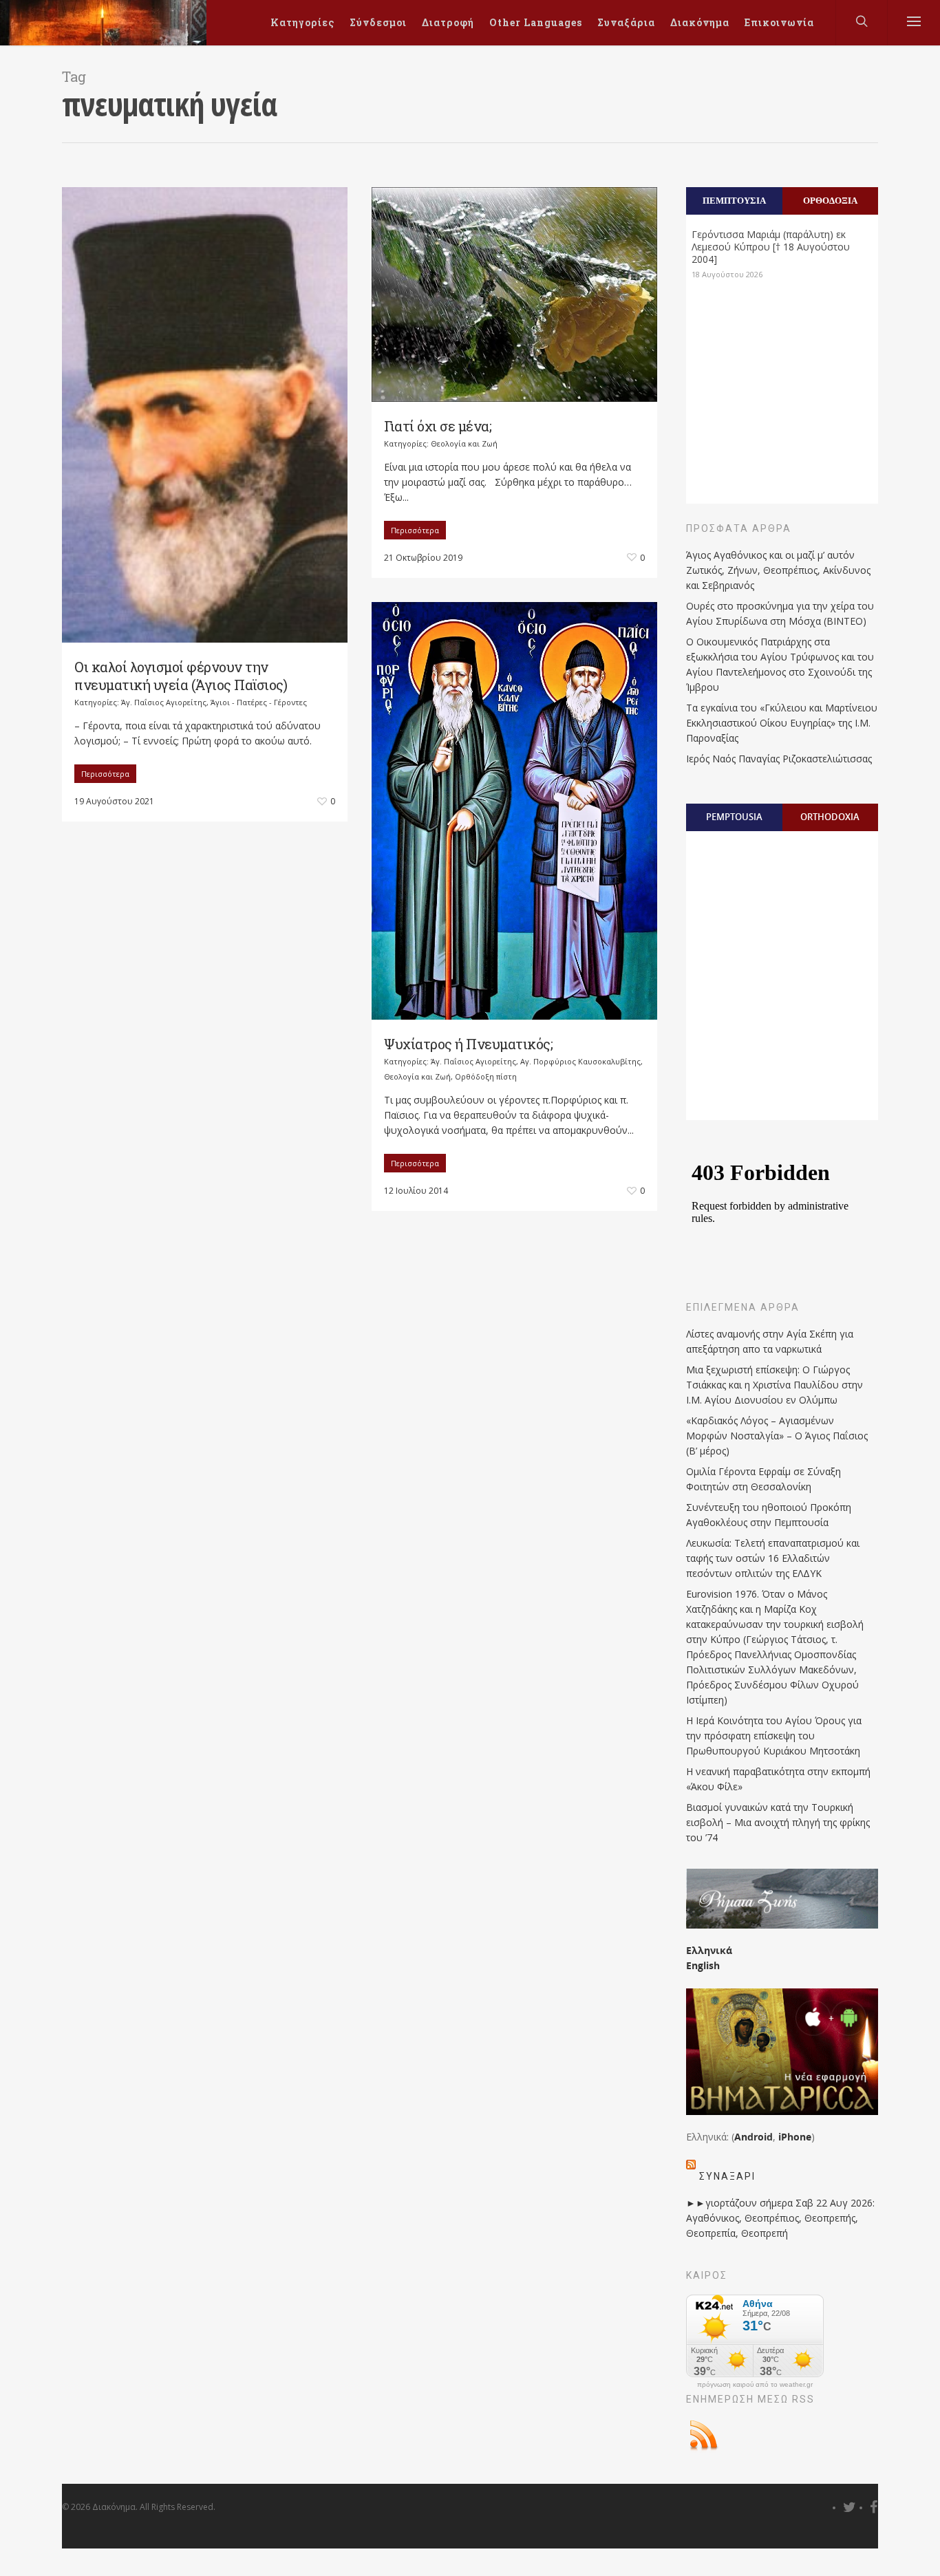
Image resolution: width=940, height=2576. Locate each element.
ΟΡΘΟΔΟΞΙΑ (830, 200)
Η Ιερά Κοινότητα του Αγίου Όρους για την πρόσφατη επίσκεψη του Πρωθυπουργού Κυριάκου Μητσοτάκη (774, 1736)
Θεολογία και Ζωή (464, 443)
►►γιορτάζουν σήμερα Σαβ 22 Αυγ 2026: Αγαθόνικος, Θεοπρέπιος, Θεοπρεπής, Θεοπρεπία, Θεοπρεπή (780, 2218)
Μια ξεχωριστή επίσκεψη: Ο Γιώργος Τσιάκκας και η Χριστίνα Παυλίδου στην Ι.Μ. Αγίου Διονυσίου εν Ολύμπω (775, 1385)
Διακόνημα (700, 22)
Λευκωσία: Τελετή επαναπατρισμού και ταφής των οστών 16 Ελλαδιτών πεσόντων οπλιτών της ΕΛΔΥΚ (773, 1558)
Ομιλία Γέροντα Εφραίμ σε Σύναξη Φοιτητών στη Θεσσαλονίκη (763, 1479)
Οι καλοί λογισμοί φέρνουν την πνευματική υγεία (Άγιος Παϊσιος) (181, 676)
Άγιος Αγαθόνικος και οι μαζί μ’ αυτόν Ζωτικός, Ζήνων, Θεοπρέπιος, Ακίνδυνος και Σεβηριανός (778, 570)
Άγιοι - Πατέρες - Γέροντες (259, 702)
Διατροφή (448, 22)
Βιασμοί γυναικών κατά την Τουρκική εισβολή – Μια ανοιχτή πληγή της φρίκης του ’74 (778, 1822)
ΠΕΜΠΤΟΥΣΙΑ (734, 200)
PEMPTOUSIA (734, 817)
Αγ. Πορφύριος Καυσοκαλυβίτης (580, 1061)
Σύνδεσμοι (378, 22)
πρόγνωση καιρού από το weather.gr (755, 2385)
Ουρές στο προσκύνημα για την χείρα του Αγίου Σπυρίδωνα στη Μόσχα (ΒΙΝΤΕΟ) (780, 613)
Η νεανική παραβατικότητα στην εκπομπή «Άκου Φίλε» (778, 1779)
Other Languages (536, 22)
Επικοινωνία (779, 22)
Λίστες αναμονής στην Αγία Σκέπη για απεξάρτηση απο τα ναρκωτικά (770, 1341)
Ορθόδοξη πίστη (486, 1076)
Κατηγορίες (302, 22)
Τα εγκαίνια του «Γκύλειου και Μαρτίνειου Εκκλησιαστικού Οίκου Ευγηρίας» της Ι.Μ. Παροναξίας (782, 723)
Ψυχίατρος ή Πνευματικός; (468, 1044)
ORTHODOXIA (830, 817)
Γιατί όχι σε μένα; (438, 426)
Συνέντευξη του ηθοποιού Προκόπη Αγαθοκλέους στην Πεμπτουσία (769, 1515)
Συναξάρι (727, 2176)
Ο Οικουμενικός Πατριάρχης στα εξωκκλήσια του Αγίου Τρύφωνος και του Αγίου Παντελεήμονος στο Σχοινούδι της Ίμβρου (780, 664)
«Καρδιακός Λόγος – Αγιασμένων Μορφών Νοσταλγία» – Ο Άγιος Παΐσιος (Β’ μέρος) (777, 1436)
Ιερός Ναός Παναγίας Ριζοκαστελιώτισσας (779, 759)
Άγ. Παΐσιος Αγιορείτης (164, 702)
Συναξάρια (626, 22)
